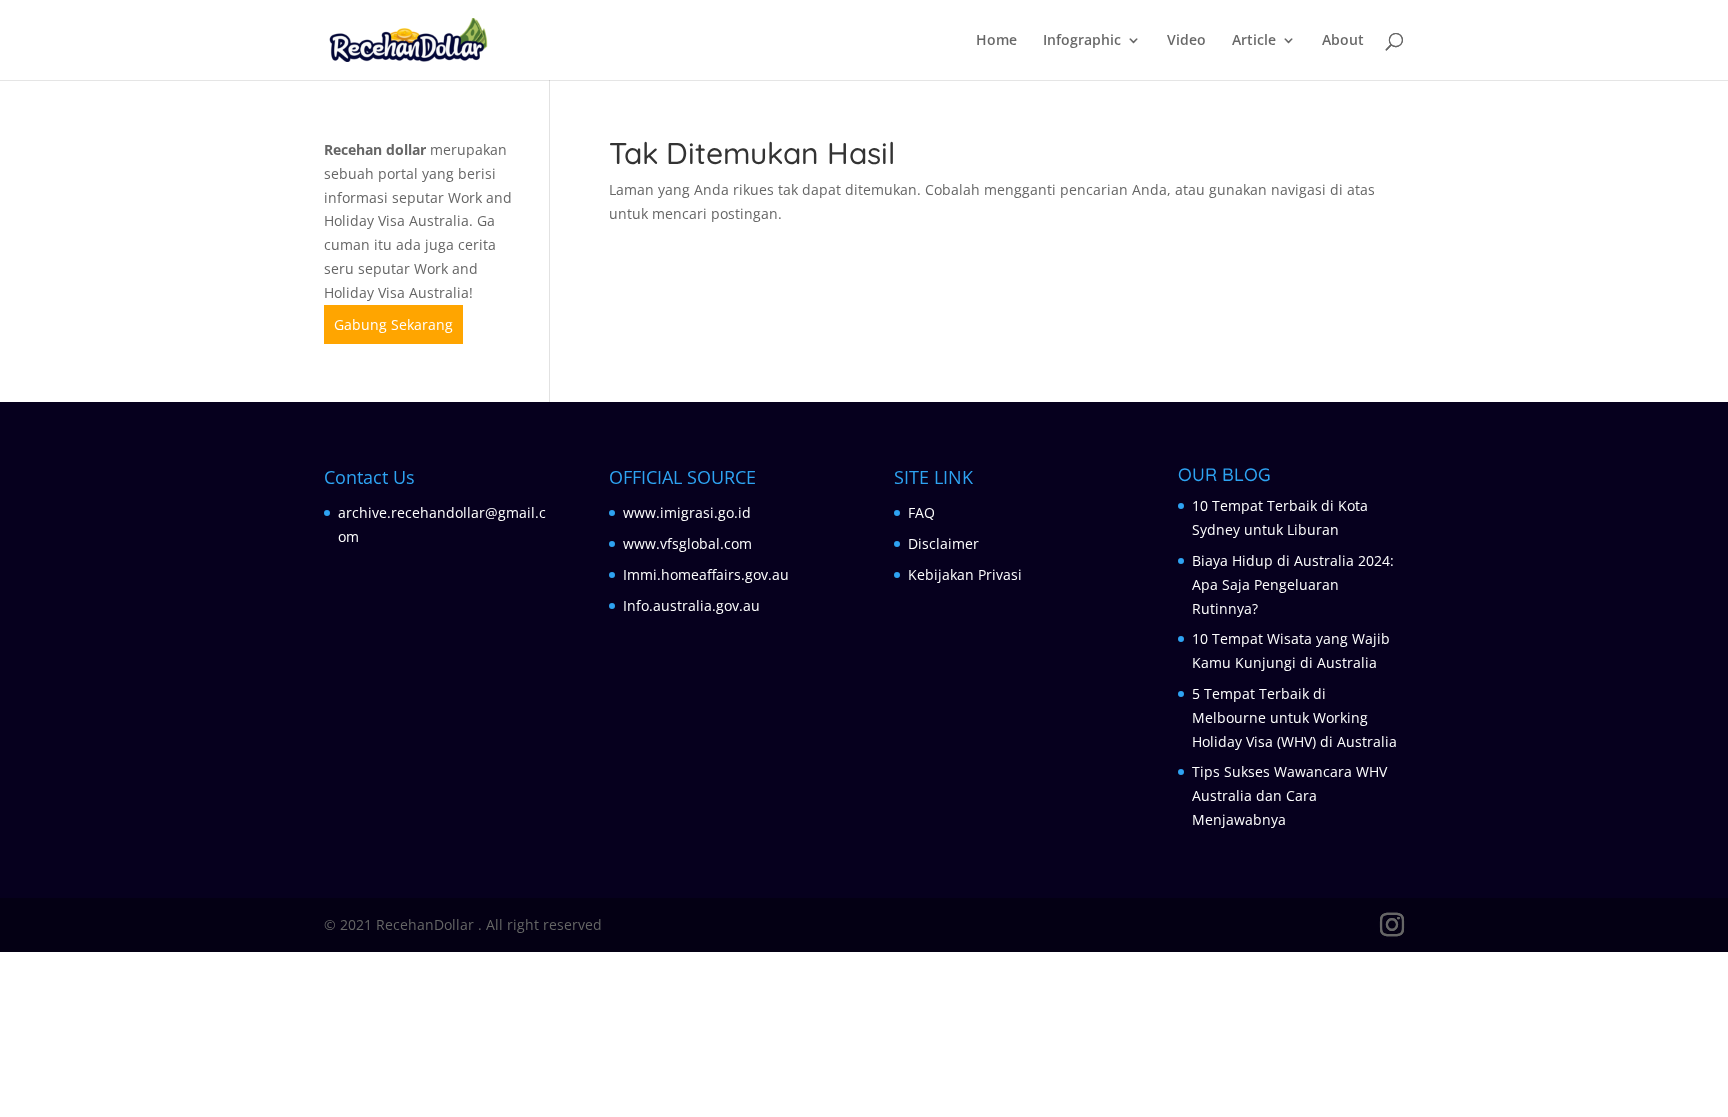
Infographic (1082, 41)
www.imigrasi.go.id (687, 512)
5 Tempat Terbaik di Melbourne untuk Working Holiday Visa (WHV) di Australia (1294, 717)
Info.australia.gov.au (691, 605)
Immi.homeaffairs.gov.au (706, 574)
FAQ (921, 512)
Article (1254, 41)
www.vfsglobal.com (687, 543)
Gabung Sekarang (393, 324)
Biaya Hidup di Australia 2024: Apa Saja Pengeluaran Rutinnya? (1293, 584)
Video (1186, 41)
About (1343, 41)
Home (996, 41)
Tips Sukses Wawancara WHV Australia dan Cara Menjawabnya (1289, 795)
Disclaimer (943, 543)
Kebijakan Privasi (965, 574)
